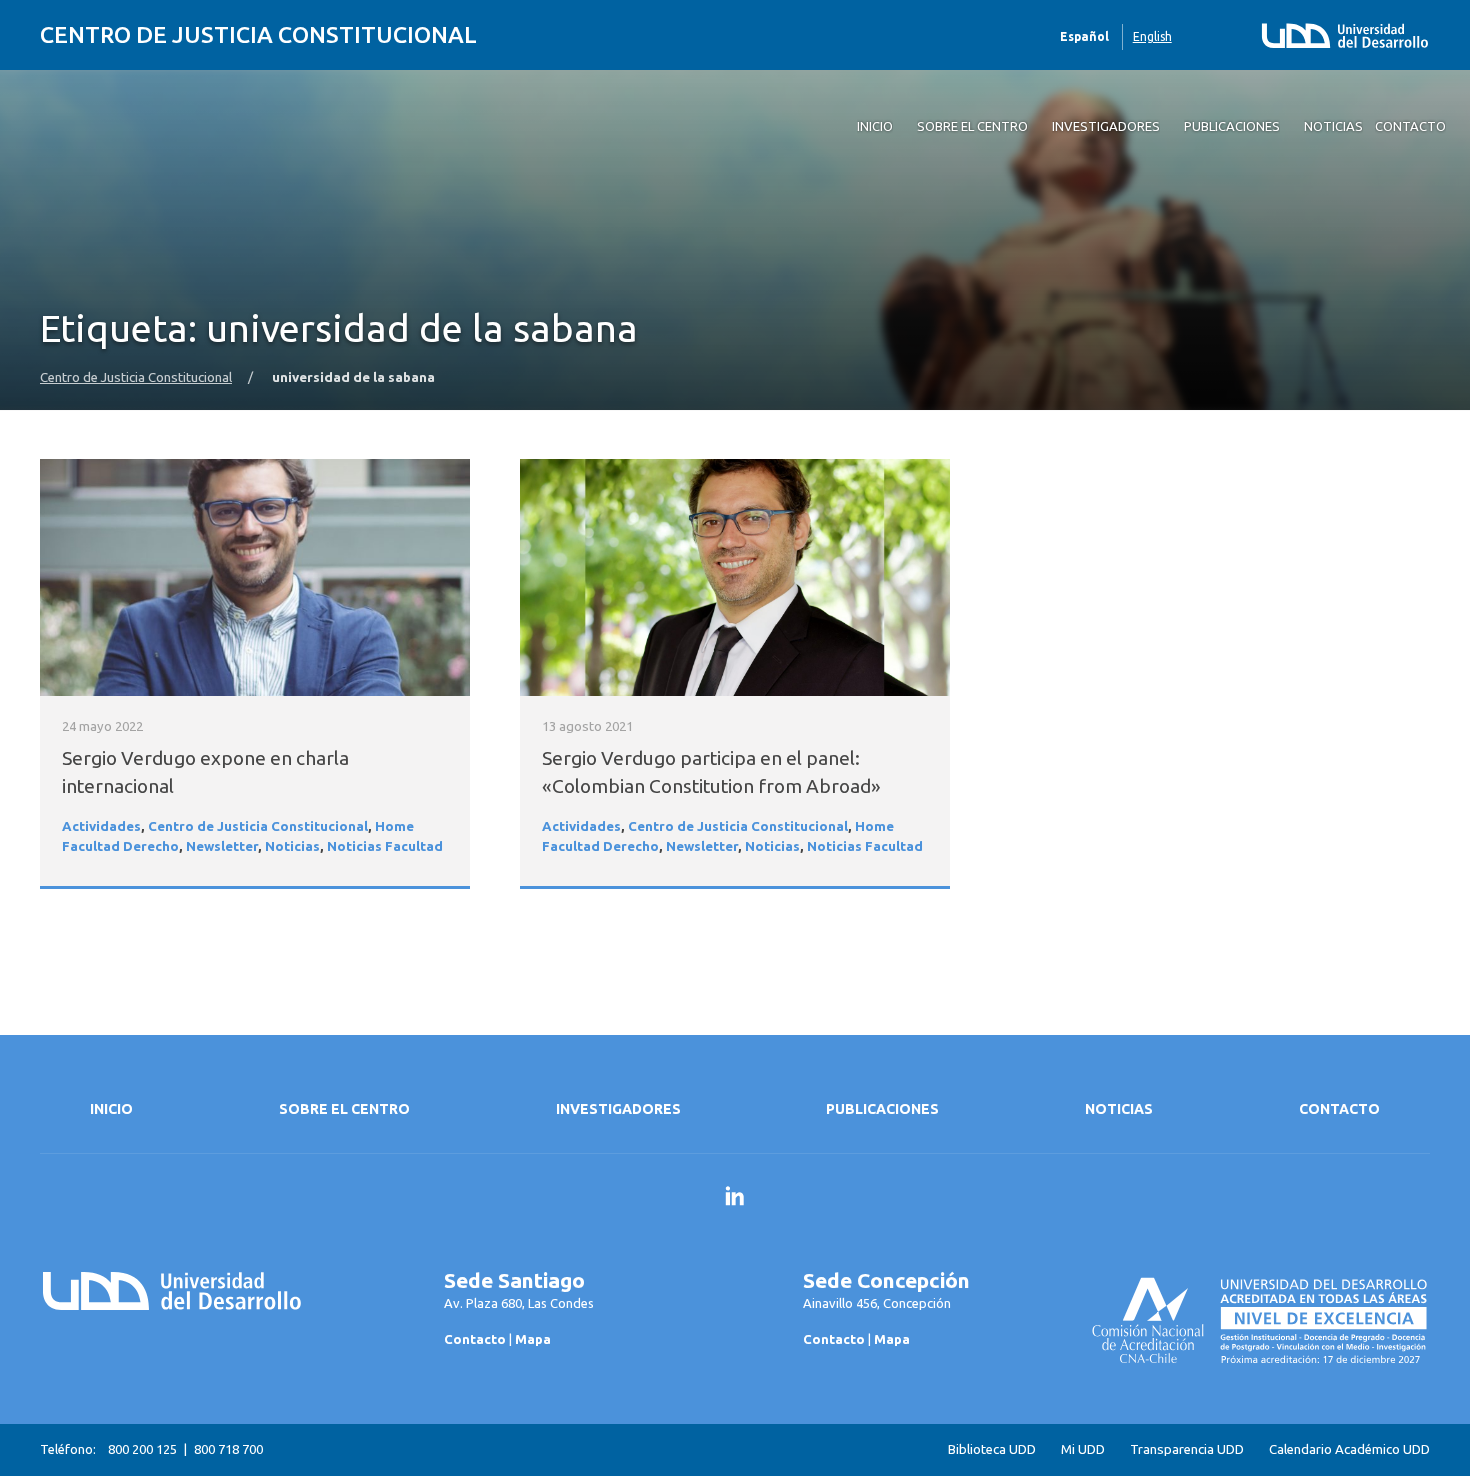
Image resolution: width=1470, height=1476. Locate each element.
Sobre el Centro (344, 1109)
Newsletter (222, 846)
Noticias (292, 846)
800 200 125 (142, 1449)
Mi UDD (1083, 1449)
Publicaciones (882, 1109)
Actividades (101, 826)
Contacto (1339, 1109)
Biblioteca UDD (992, 1449)
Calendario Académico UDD (1349, 1449)
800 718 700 (228, 1449)
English (1152, 36)
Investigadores (618, 1109)
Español (1084, 36)
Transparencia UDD (1187, 1449)
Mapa (533, 1339)
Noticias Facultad (385, 846)
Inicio (111, 1109)
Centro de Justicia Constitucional (258, 34)
